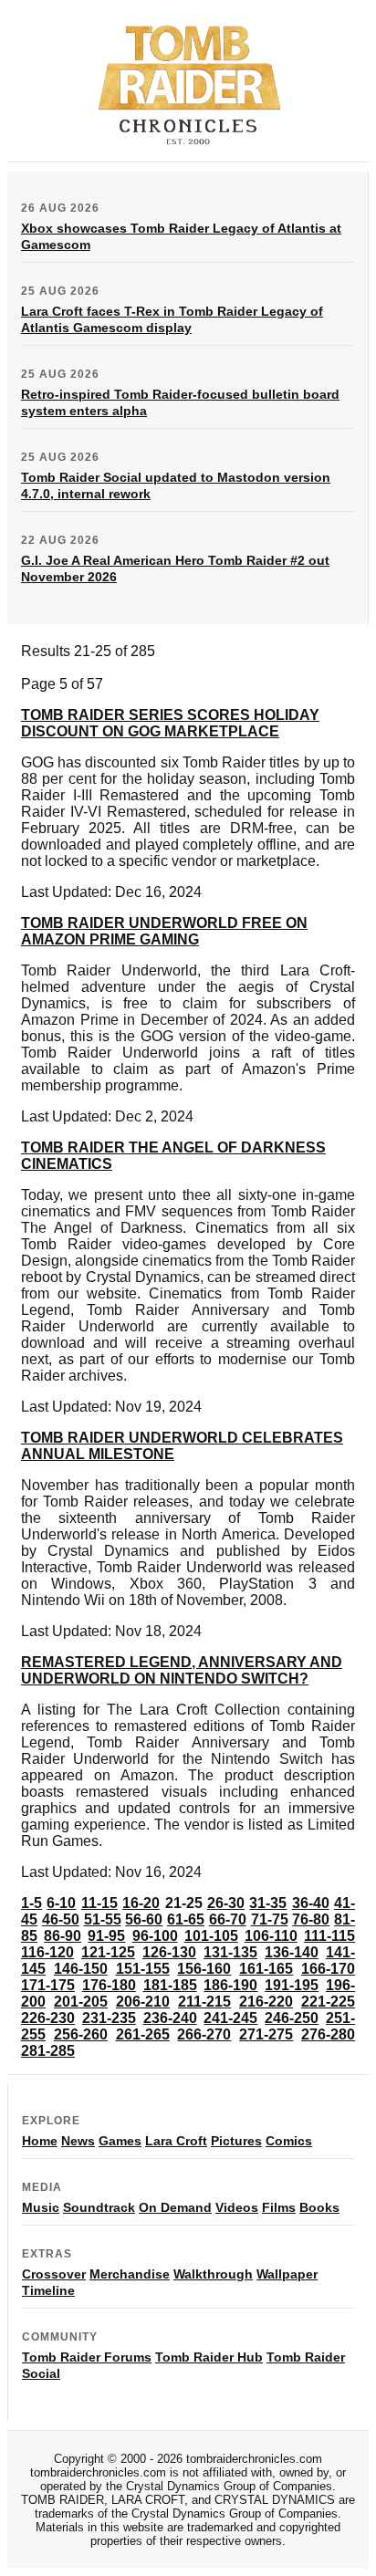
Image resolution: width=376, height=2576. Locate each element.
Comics (289, 2141)
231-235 (109, 2018)
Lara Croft (176, 2141)
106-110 (271, 1936)
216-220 (266, 2002)
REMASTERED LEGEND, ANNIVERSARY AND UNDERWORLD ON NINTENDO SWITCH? (182, 1670)
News (78, 2141)
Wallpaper (287, 2274)
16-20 (141, 1903)
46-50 (61, 1919)
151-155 (143, 1969)
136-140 (292, 1952)
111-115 (329, 1936)
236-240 (170, 2018)
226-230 (48, 2018)
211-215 (204, 2002)
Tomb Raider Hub (209, 2357)
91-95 (106, 1936)
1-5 (31, 1903)
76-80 (311, 1919)
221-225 (328, 2002)
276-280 (328, 2034)
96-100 (155, 1936)
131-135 (230, 1952)
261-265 (143, 2034)
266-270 (204, 2034)
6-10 (61, 1903)
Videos (237, 2207)
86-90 (63, 1936)
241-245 (230, 2018)
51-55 (103, 1919)
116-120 (47, 1952)
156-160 (204, 1969)
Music (41, 2207)
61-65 (186, 1919)
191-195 (292, 1985)
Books (319, 2207)
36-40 (311, 1903)
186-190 (230, 1985)
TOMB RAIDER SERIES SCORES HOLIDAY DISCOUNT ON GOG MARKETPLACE (170, 723)
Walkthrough (213, 2274)
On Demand (175, 2207)
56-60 (144, 1919)
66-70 (228, 1919)
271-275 (266, 2034)
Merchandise (130, 2274)
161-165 (266, 1969)
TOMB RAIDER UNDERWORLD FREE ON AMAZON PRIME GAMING (164, 931)
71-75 (270, 1919)
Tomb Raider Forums (87, 2357)
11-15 (99, 1903)
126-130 (169, 1952)
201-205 (81, 2002)
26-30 (226, 1903)
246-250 (292, 2018)
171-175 (48, 1985)
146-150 (81, 1969)
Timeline (48, 2290)
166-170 (328, 1969)
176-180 (109, 1985)
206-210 (143, 2002)
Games (120, 2141)
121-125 (108, 1952)
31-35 (268, 1903)
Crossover (54, 2274)
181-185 (170, 1985)
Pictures (236, 2141)
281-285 (48, 2051)
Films (279, 2207)
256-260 (81, 2034)
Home (40, 2141)
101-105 (211, 1936)
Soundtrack (99, 2207)
